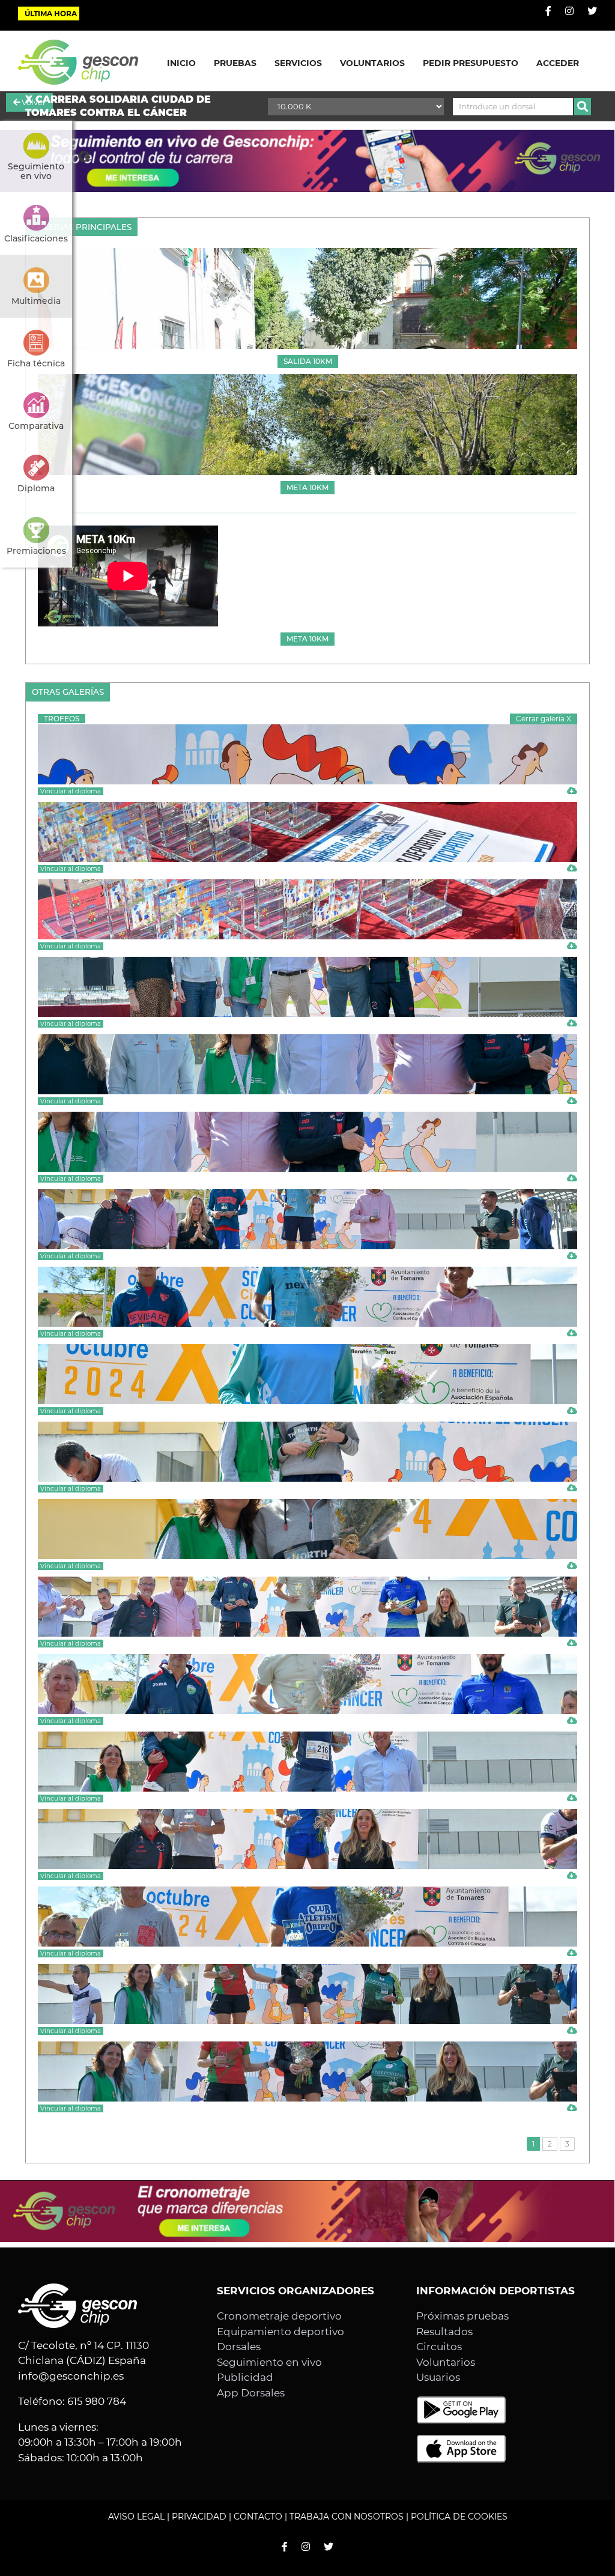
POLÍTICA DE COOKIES (459, 2517)
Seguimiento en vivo (269, 2362)
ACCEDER (558, 63)
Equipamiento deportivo (280, 2332)
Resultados (444, 2332)
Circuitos (439, 2347)
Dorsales (239, 2347)
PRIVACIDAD (199, 2517)
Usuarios (438, 2377)
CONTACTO (258, 2517)
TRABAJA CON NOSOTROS (347, 2517)
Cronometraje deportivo (279, 2316)
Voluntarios (446, 2362)
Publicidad (245, 2377)
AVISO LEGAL (136, 2517)
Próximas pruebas (462, 2316)
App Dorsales (251, 2393)
